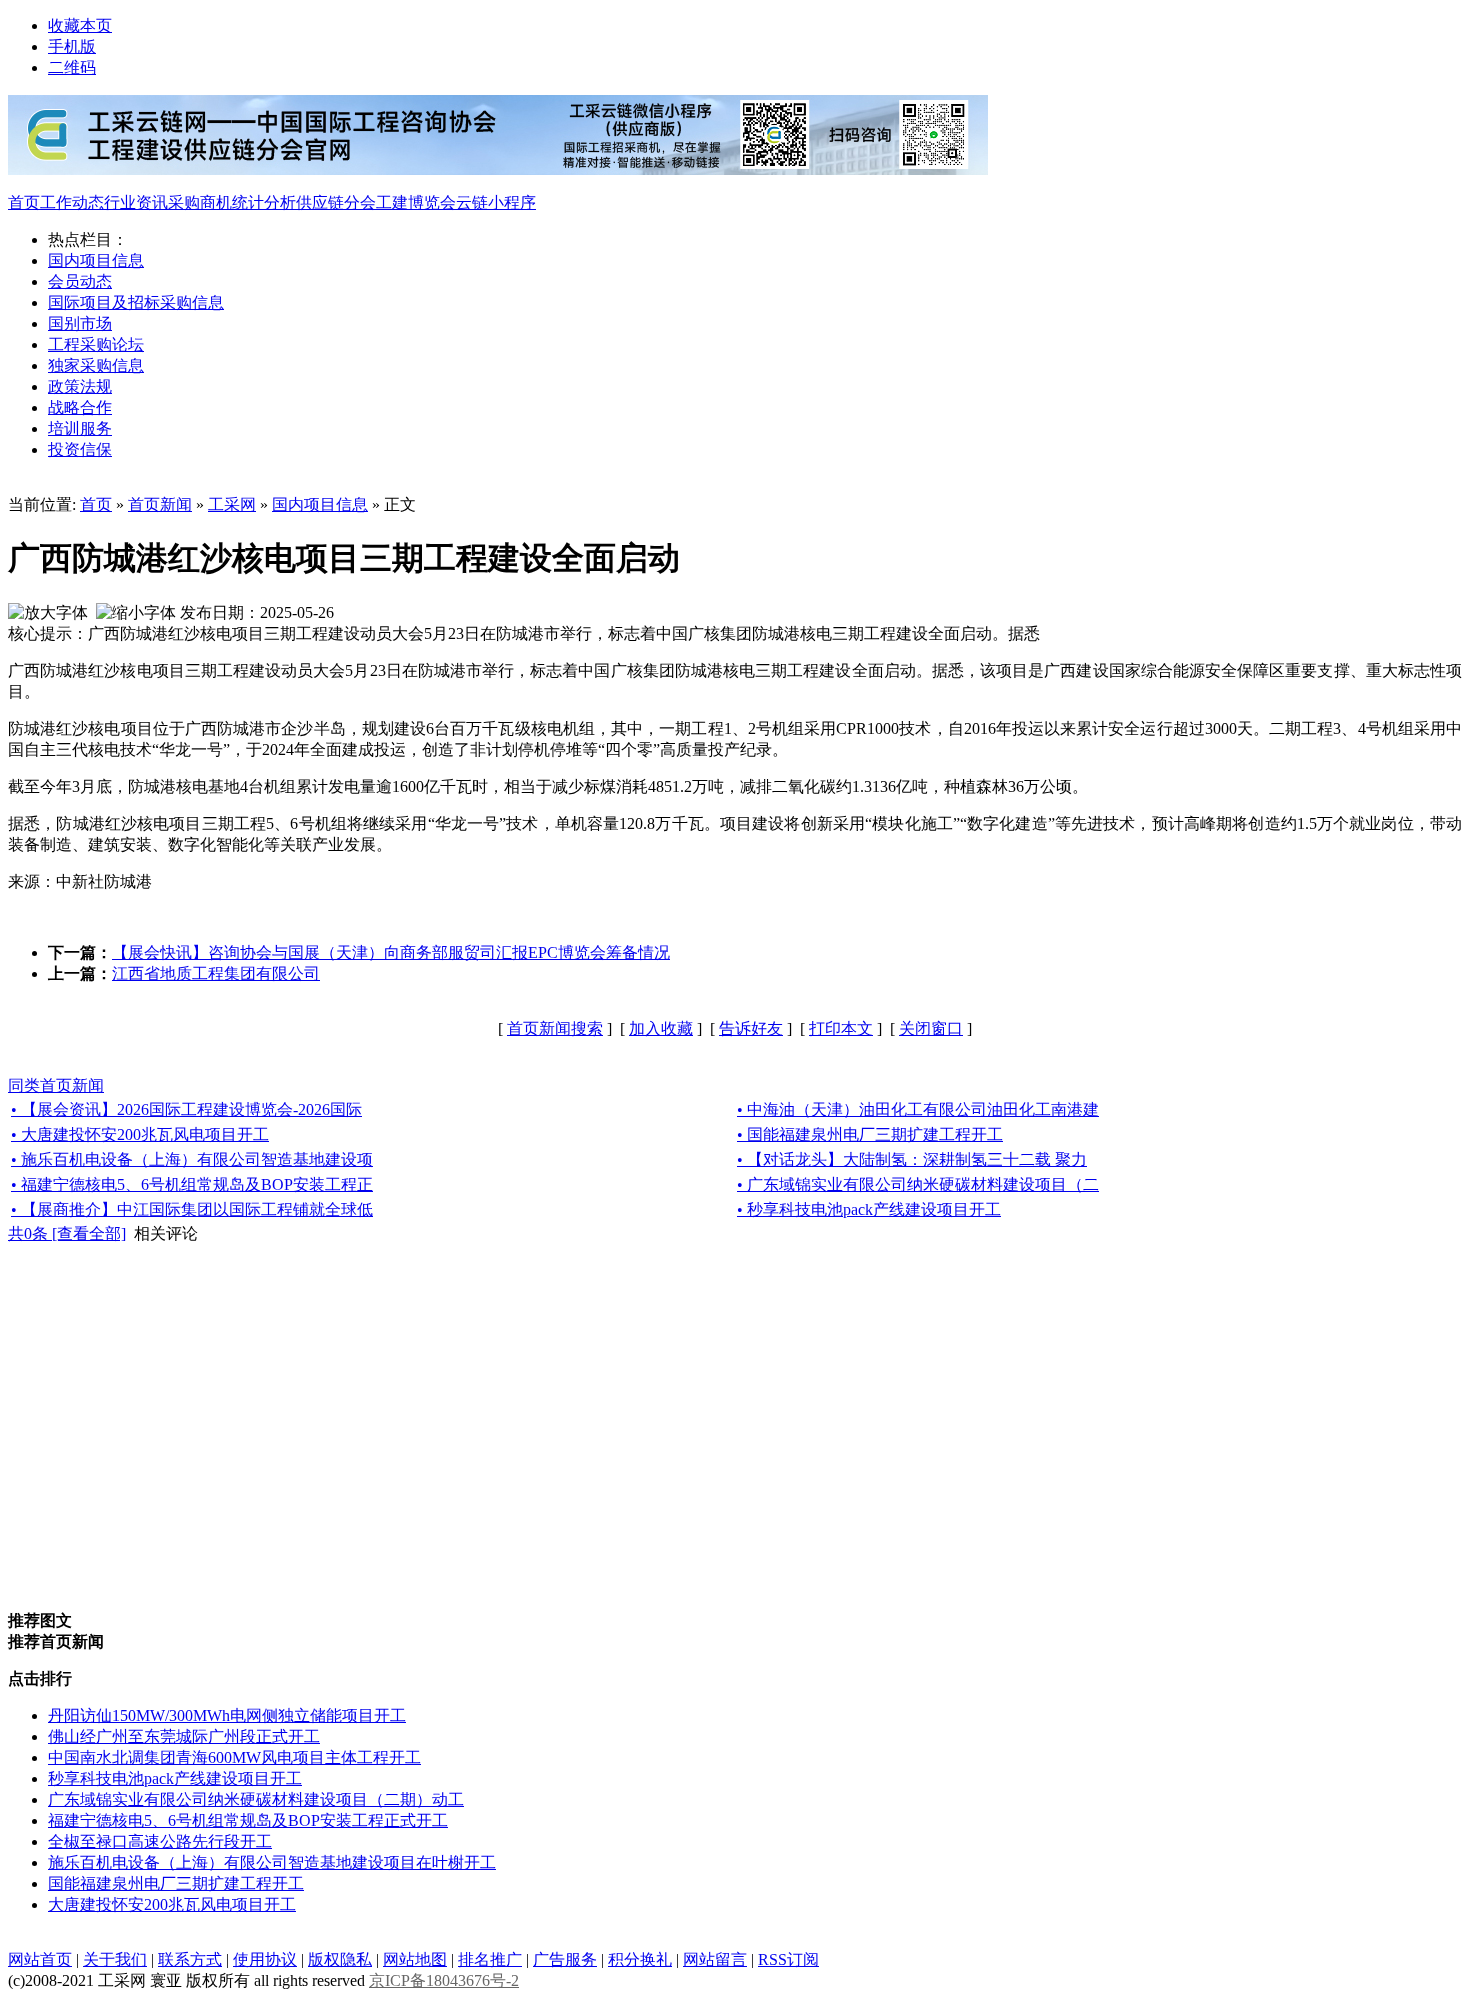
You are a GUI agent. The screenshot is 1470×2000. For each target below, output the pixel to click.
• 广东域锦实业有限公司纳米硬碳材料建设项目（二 (918, 1184)
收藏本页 (80, 25)
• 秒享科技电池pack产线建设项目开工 (869, 1209)
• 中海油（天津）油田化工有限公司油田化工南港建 (918, 1109)
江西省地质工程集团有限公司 (216, 973)
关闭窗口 (931, 1028)
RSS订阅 (788, 1959)
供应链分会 (336, 202)
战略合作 (80, 407)
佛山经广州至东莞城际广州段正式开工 (184, 1736)
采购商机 (200, 202)
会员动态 (80, 281)
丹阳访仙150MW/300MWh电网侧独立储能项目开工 (227, 1715)
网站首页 (40, 1959)
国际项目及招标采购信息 (136, 302)
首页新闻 (160, 504)
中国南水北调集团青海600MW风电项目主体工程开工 (234, 1757)
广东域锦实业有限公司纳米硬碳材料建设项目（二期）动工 (256, 1799)
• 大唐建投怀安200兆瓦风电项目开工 (140, 1134)
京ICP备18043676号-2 (444, 1980)
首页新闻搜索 (555, 1028)
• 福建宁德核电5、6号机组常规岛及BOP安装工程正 (192, 1184)
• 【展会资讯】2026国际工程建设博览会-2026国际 (186, 1109)
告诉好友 (751, 1028)
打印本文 (841, 1028)
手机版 (72, 46)
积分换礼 (640, 1959)
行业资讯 (136, 202)
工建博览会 (416, 202)
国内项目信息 (96, 260)
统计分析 (264, 202)
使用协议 (265, 1959)
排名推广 (490, 1959)
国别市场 (80, 323)
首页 (24, 202)
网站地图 (415, 1959)
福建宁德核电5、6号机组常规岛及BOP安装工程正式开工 (248, 1820)
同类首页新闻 (56, 1085)
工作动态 (72, 202)
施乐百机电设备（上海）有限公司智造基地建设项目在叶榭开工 (272, 1862)
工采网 (232, 504)
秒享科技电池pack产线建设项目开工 (175, 1778)
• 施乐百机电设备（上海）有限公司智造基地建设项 (192, 1159)
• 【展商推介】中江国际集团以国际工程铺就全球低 (192, 1209)
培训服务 (80, 428)
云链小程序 (496, 202)
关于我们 (115, 1959)
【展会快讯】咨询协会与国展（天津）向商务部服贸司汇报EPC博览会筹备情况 (391, 952)
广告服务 (565, 1959)
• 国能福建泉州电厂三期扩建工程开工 (870, 1134)
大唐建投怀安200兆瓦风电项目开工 (172, 1904)
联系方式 (190, 1959)
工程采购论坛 (96, 344)
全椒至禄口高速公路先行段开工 (160, 1841)
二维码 (72, 67)
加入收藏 (661, 1028)
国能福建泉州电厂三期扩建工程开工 (176, 1883)
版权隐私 (340, 1959)
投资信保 (80, 449)
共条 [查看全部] (67, 1233)
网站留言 (715, 1959)
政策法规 (80, 386)
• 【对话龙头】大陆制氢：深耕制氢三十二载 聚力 (912, 1159)
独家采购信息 (96, 365)
